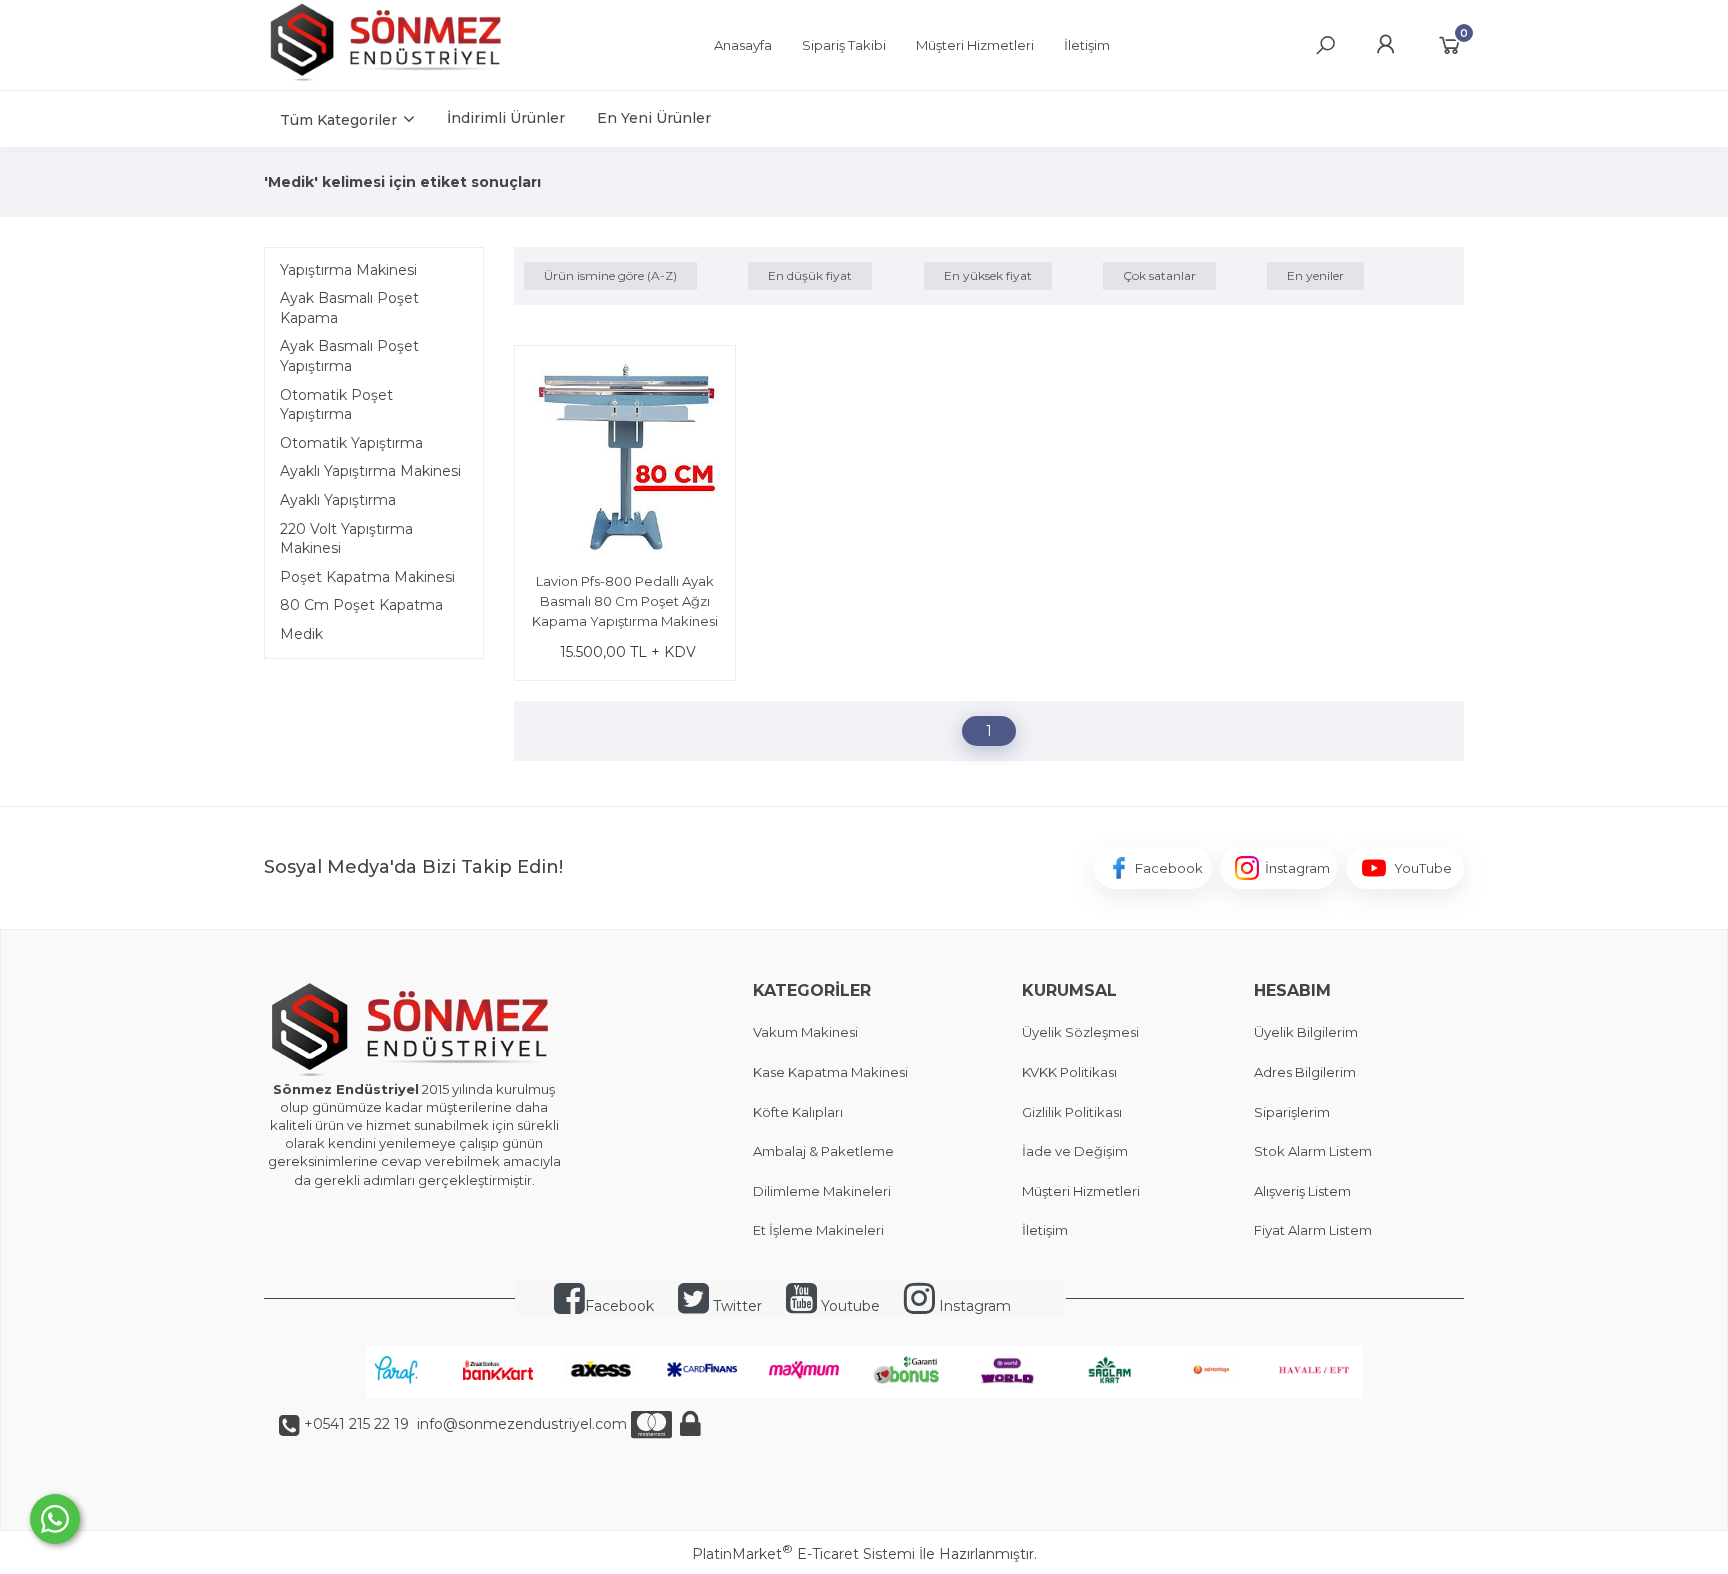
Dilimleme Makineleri (822, 1191)
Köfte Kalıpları (798, 1112)
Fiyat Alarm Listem (1313, 1230)
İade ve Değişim (1075, 1151)
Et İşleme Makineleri (818, 1230)
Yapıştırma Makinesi (348, 270)
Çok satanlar (1159, 275)
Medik (301, 634)
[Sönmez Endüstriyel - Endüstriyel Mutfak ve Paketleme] (389, 79)
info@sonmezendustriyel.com (520, 1424)
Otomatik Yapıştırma (351, 443)
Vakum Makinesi (805, 1032)
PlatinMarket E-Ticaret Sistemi (803, 1554)
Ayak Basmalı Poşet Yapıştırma (349, 356)
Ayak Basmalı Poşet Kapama (349, 308)
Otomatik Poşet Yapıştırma (336, 405)
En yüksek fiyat (988, 275)
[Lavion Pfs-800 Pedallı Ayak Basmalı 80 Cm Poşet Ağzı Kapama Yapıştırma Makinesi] (625, 459)
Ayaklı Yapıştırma (338, 500)
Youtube (848, 1306)
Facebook (619, 1306)
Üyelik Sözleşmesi (1080, 1032)
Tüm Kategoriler (338, 120)
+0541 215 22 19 (356, 1424)
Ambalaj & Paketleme (823, 1151)
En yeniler (1315, 275)
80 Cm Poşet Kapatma (361, 605)
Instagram (973, 1306)
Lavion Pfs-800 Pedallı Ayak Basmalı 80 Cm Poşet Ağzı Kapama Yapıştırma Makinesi (625, 600)
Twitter (735, 1306)
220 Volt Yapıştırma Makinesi (346, 539)
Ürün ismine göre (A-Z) (610, 275)
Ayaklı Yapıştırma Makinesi (370, 471)
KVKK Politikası (1069, 1072)
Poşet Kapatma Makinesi (367, 577)
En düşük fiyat (810, 275)
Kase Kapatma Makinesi (830, 1072)
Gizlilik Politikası (1072, 1112)
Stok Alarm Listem (1313, 1151)
